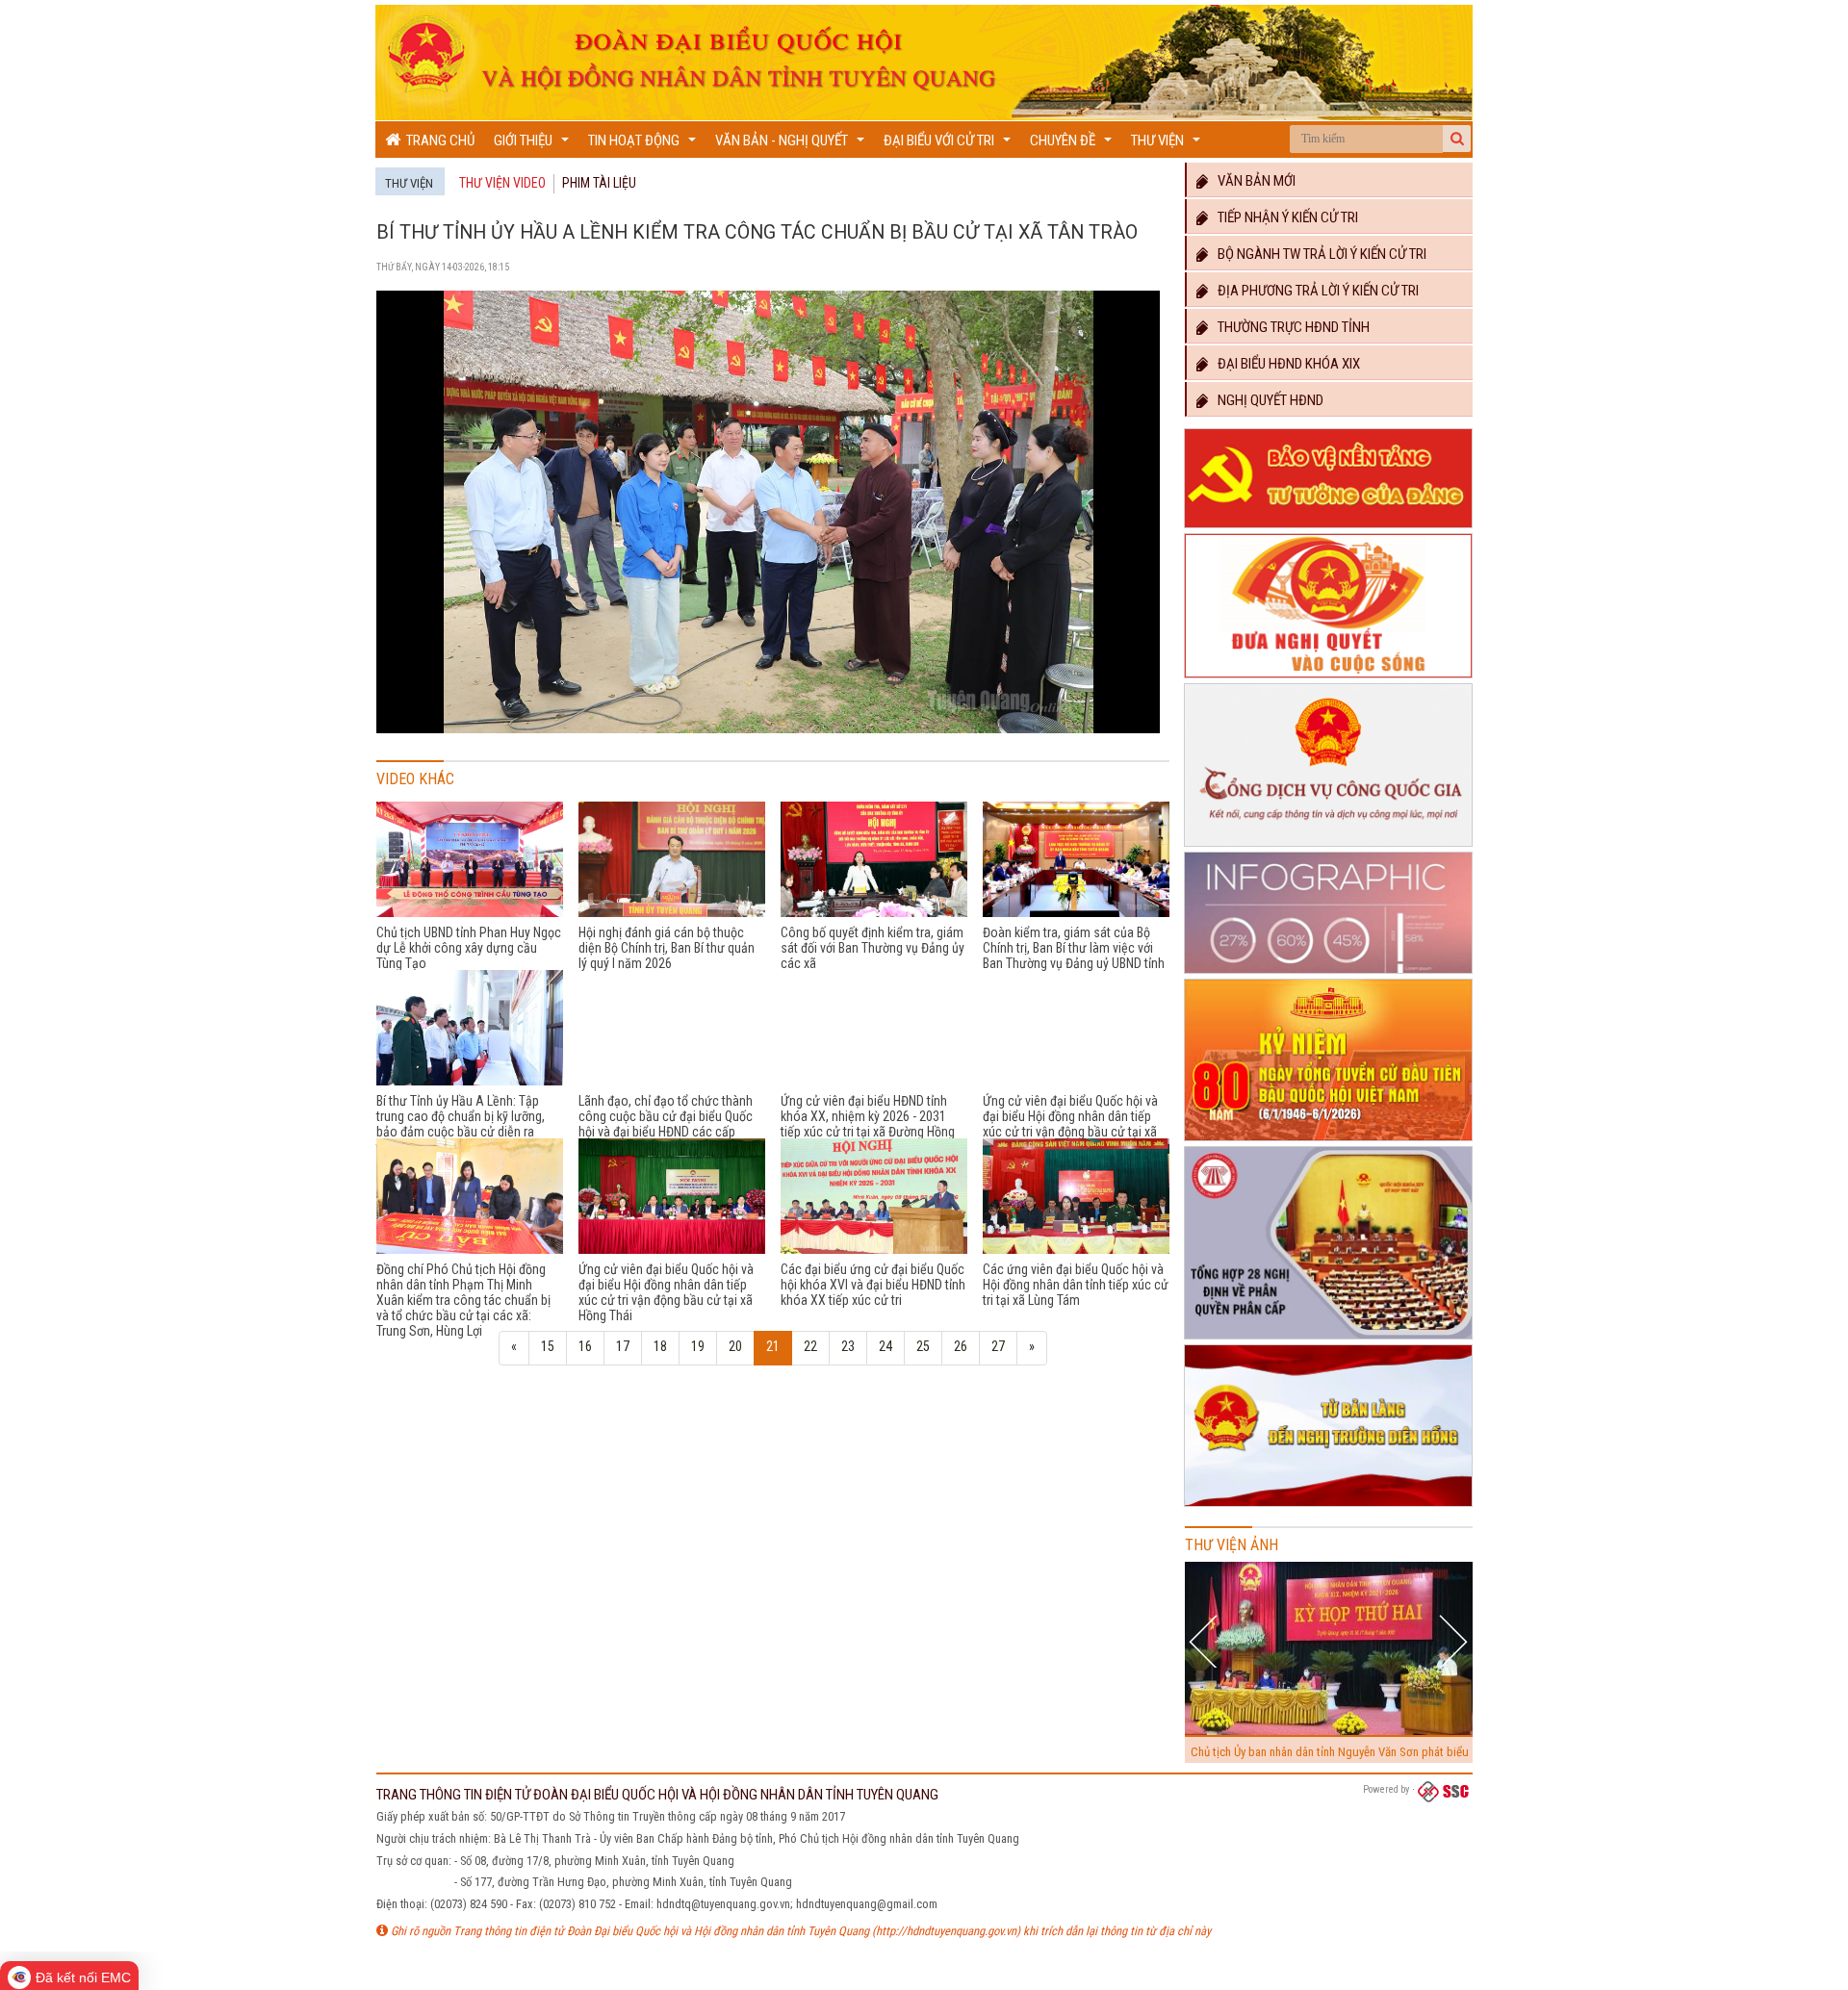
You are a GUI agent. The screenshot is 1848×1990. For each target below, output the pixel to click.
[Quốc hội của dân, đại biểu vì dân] (1328, 1507)
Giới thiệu (534, 145)
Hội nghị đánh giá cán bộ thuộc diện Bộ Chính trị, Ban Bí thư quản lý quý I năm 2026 (667, 948)
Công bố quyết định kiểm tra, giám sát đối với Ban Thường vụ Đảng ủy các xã (873, 948)
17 (623, 1346)
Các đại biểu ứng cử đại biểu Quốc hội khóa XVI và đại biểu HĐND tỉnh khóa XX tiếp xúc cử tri (873, 1285)
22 (810, 1346)
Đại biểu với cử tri (950, 145)
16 (585, 1346)
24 (885, 1346)
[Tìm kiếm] (1457, 139)
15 (548, 1346)
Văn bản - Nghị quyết (792, 145)
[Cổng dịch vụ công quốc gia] (1328, 847)
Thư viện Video (502, 183)
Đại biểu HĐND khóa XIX (1284, 364)
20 (735, 1346)
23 (848, 1346)
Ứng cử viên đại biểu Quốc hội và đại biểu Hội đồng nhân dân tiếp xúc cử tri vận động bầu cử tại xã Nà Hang (1070, 1124)
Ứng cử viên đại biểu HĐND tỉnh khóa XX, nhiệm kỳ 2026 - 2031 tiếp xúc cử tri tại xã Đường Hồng (868, 1116)
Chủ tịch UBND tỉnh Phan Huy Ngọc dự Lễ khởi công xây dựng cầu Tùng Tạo (469, 948)
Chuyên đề (1073, 145)
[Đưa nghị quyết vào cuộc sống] (1328, 678)
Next (1453, 1641)
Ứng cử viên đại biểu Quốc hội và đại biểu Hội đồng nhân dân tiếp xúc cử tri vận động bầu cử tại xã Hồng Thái (666, 1292)
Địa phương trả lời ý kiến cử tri (1314, 291)
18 (660, 1346)
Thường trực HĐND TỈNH (1289, 327)
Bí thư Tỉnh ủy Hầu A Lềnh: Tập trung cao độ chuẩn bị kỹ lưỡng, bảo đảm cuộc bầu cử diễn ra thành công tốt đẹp (461, 1124)
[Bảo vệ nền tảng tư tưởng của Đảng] (1328, 528)
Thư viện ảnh (1232, 1545)
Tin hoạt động (644, 145)
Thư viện (1168, 145)
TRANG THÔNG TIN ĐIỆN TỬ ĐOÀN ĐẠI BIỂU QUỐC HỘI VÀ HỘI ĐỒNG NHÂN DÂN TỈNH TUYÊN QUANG (657, 1795)
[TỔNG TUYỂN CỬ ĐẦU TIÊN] (1328, 1141)
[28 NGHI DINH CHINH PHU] (1328, 1339)
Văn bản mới (1252, 181)
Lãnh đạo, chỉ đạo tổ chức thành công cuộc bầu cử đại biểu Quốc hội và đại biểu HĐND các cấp (666, 1116)
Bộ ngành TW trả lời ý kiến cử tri (1318, 254)
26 (961, 1346)
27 (998, 1346)
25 (923, 1346)
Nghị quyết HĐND (1266, 400)
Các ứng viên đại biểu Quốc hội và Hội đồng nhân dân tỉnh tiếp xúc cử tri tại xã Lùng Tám (1076, 1285)
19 (698, 1346)
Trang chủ (437, 140)
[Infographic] (1328, 974)
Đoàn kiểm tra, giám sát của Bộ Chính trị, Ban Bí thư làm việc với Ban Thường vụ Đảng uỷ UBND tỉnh (1074, 948)
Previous (1206, 1641)
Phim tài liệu (599, 183)
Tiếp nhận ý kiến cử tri (1283, 217)
